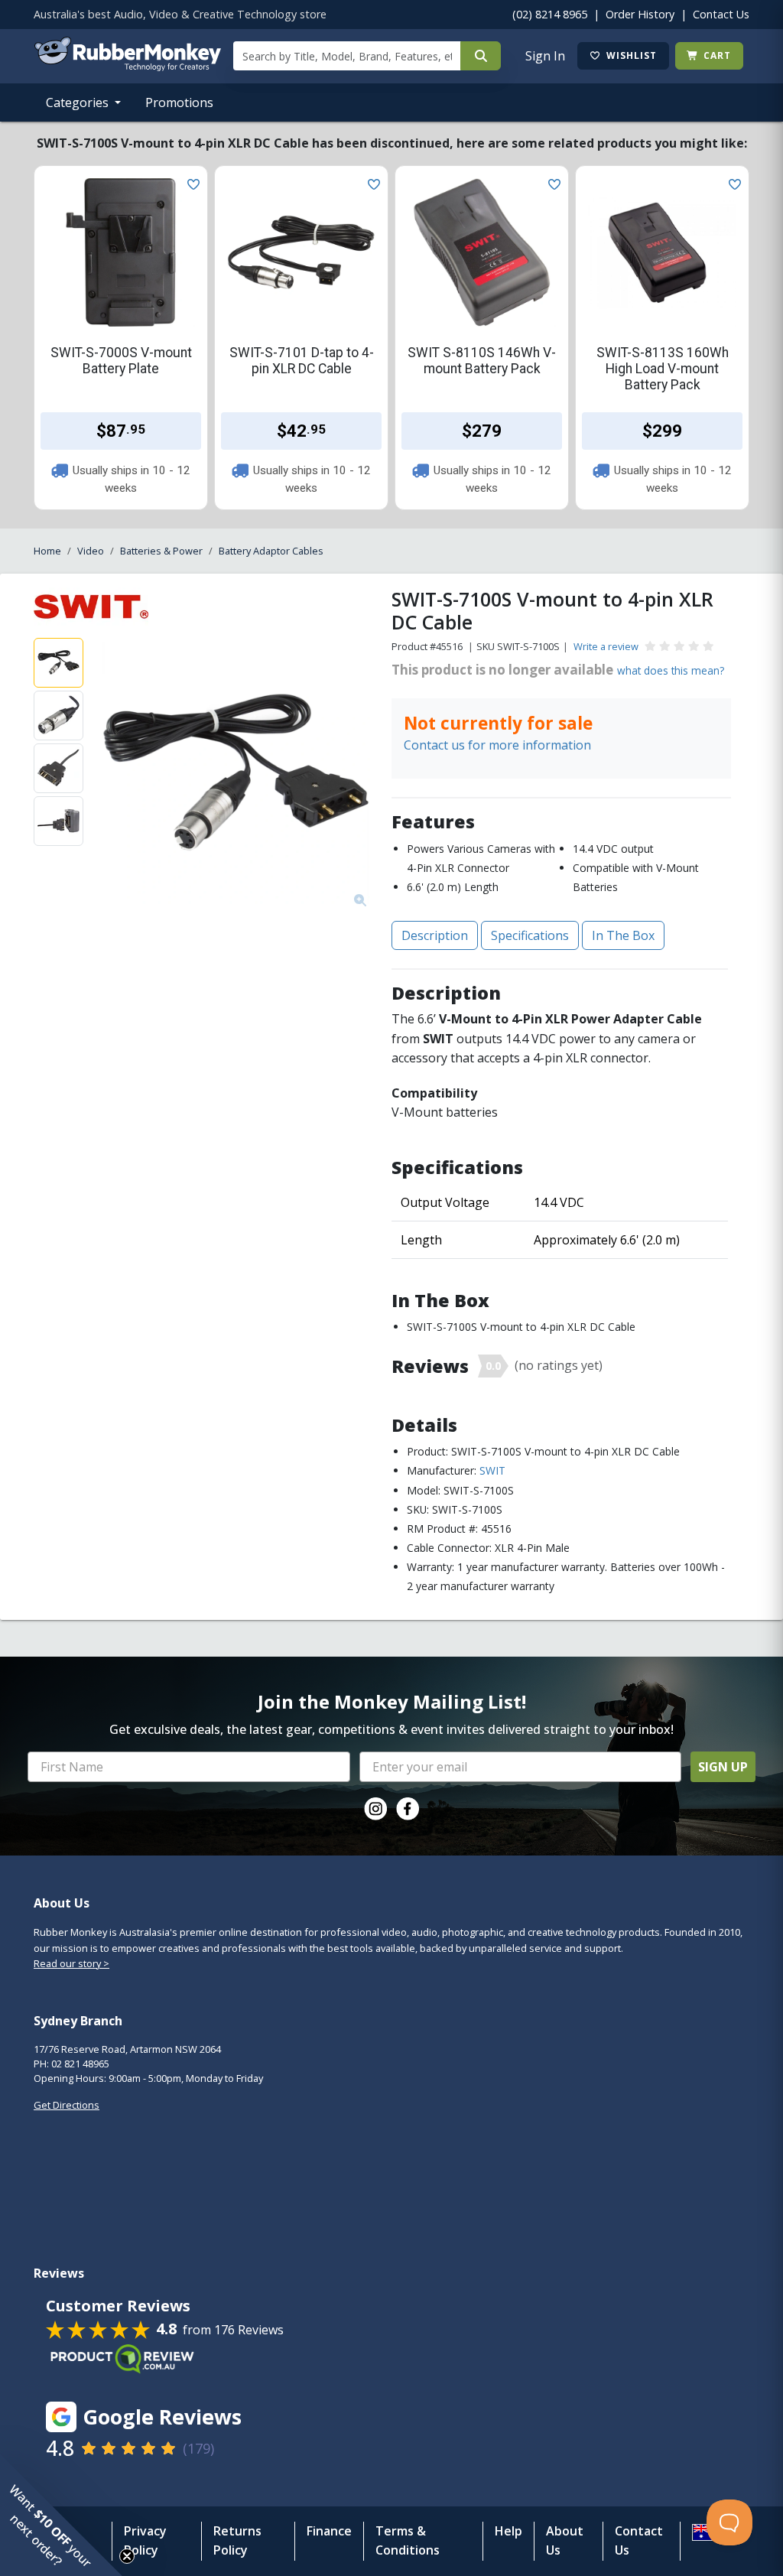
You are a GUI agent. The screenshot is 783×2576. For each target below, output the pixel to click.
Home (47, 551)
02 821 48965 (80, 2064)
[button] (61, 2515)
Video (91, 551)
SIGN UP (723, 1767)
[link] (375, 1809)
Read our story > (71, 1963)
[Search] (481, 56)
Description (435, 935)
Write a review (606, 646)
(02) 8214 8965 (550, 14)
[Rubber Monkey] (127, 67)
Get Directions (67, 2105)
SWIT (492, 1470)
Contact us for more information (497, 745)
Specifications (530, 935)
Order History (640, 14)
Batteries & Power (161, 551)
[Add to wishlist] (190, 183)
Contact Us (721, 14)
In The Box (623, 935)
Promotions (179, 102)
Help (508, 2531)
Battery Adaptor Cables (271, 551)
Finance (329, 2531)
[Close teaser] (127, 2556)
